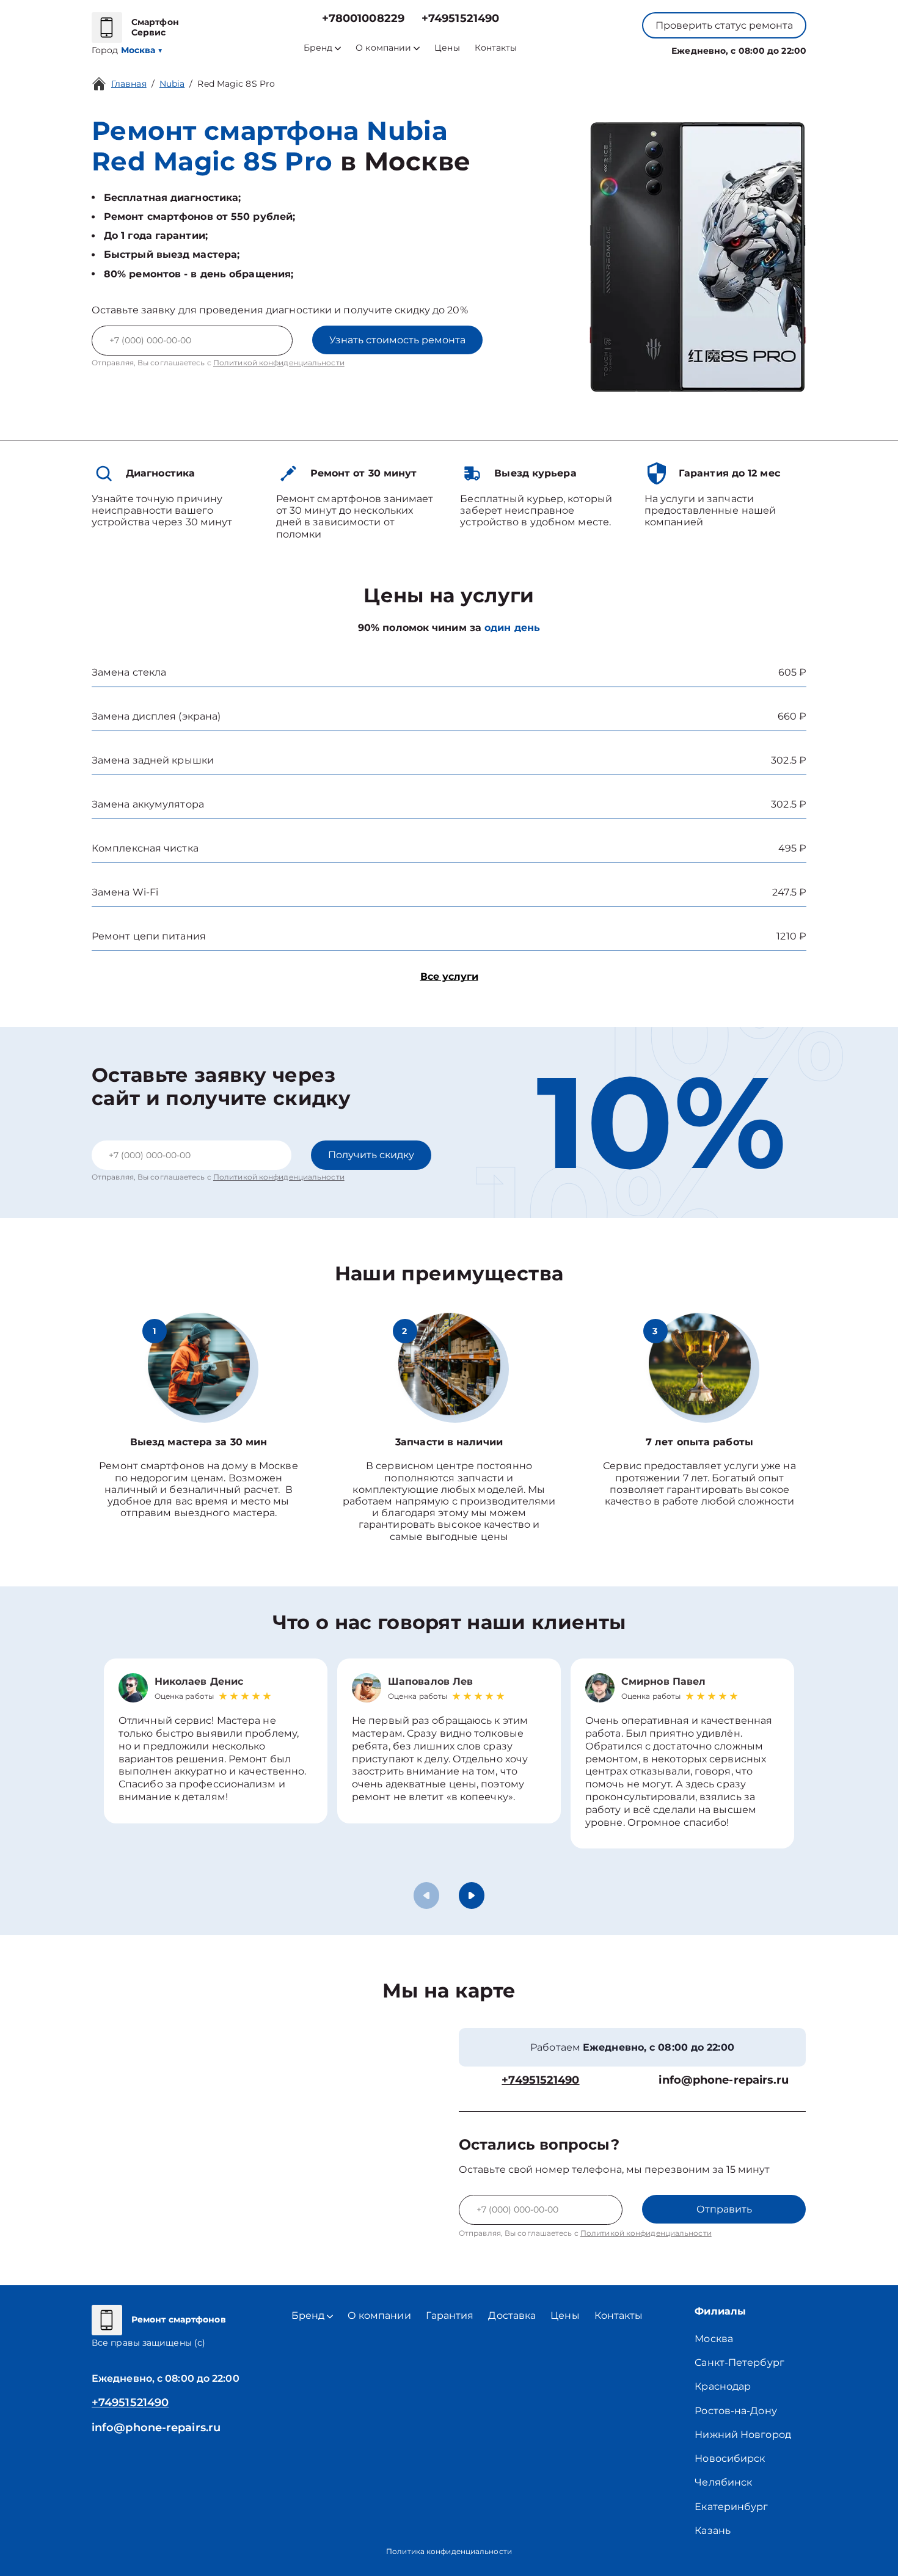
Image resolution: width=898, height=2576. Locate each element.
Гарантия (450, 2315)
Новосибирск (730, 2458)
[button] (472, 1896)
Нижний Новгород (743, 2435)
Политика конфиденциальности (449, 2551)
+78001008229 (363, 19)
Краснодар (723, 2386)
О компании (383, 48)
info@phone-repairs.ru (724, 2080)
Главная (129, 84)
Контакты (496, 48)
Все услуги (449, 976)
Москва (714, 2339)
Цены (447, 48)
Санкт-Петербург (739, 2363)
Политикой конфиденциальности (279, 363)
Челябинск (723, 2482)
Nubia (172, 84)
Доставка (512, 2315)
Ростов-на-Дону (736, 2411)
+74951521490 (460, 19)
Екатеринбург (731, 2507)
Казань (713, 2530)
